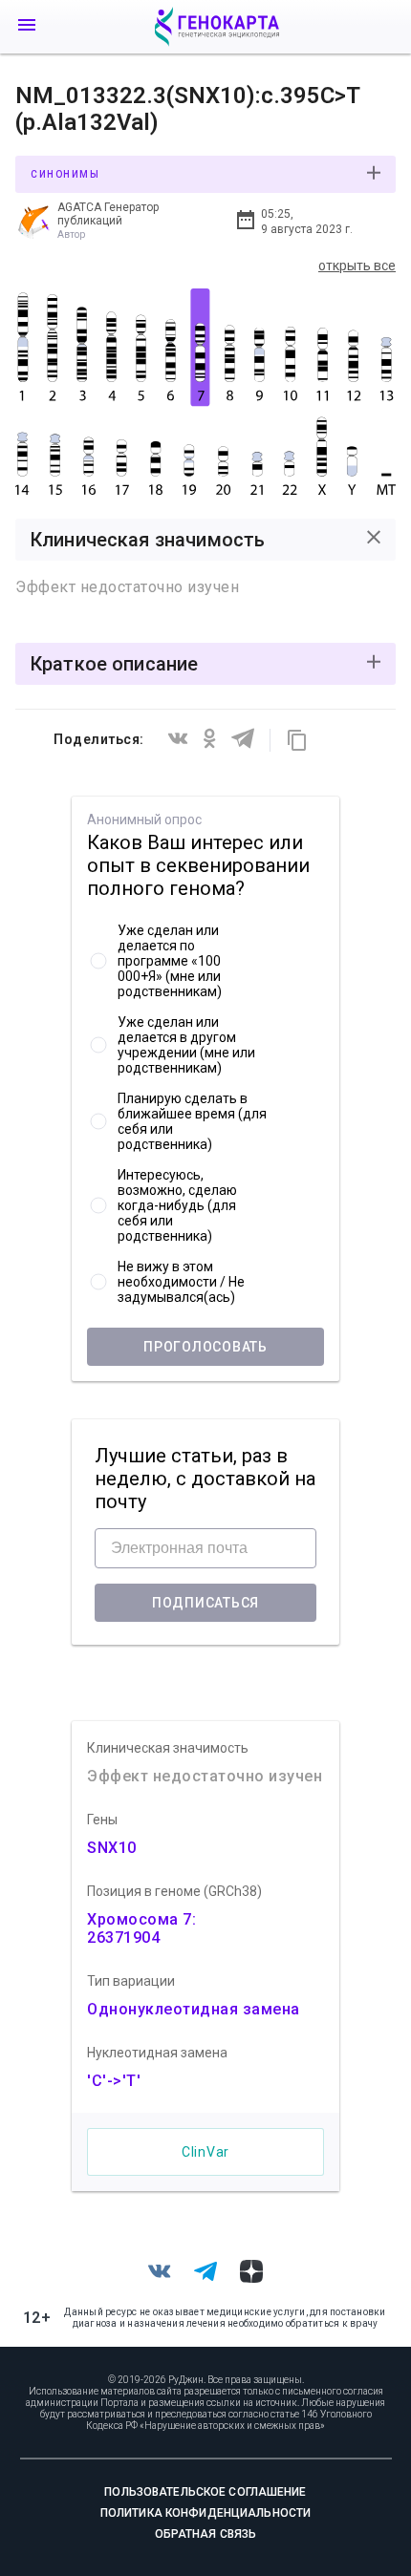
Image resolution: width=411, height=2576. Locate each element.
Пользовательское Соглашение (205, 2492)
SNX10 (112, 1848)
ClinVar (205, 2152)
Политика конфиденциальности (205, 2513)
